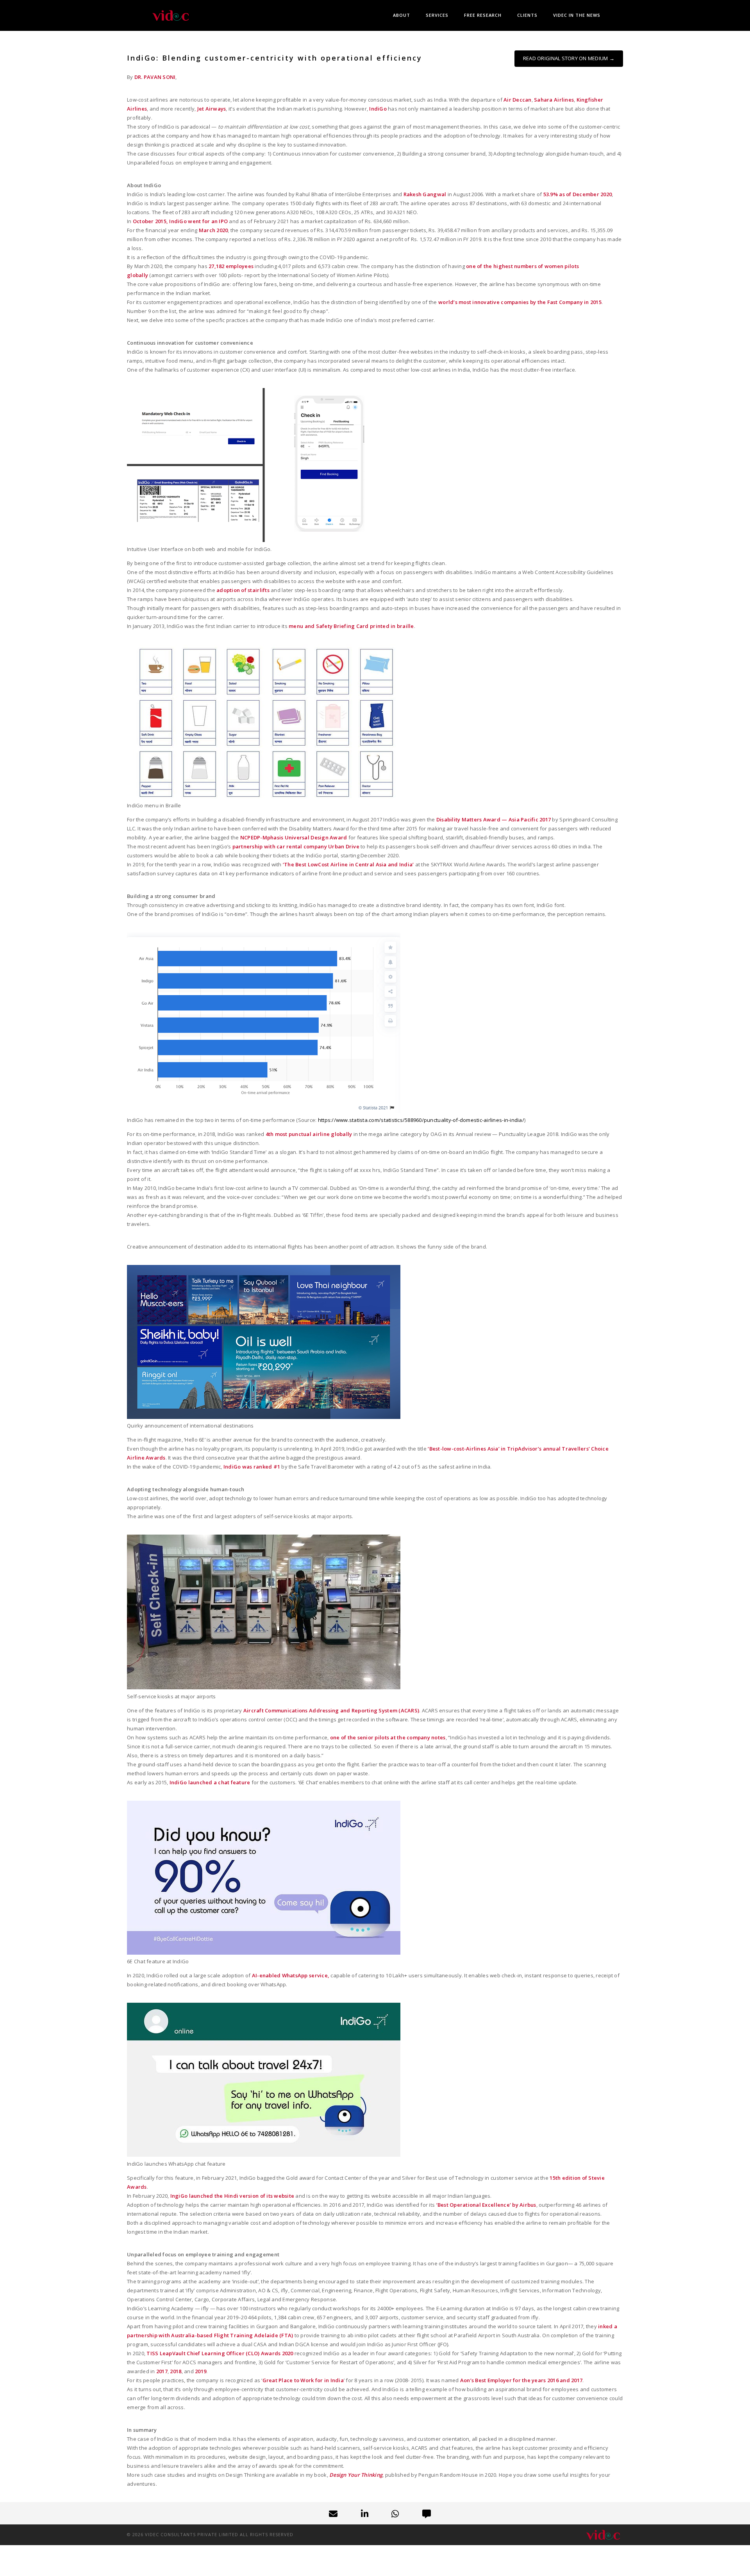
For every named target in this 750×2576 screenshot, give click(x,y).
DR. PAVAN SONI (155, 77)
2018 (176, 2371)
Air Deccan (518, 100)
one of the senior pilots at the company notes (388, 1737)
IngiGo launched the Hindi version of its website (232, 2196)
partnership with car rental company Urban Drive (296, 846)
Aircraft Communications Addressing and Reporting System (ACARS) (331, 1710)
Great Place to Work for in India (303, 2380)
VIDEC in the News (577, 15)
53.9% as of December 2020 (578, 194)
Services (437, 15)
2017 (162, 2371)
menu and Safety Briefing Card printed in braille (351, 626)
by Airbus (486, 2205)
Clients (527, 15)
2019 (201, 2371)
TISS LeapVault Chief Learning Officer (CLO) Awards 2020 (220, 2353)
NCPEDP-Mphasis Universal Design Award (294, 837)
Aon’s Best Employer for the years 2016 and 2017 (521, 2380)
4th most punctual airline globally (309, 1134)
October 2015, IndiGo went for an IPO (180, 221)
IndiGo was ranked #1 (252, 1467)
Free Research (483, 15)
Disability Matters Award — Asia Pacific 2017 (494, 819)
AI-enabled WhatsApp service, (291, 1975)
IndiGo (378, 109)
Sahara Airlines (554, 100)
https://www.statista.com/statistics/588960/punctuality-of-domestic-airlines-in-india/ (421, 1120)
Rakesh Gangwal (425, 194)
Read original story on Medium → (569, 58)
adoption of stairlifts (243, 590)
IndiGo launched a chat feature (210, 1782)
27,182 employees (231, 266)
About (402, 15)
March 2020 (213, 230)
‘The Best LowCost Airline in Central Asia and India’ (349, 864)
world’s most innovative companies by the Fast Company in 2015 (520, 302)
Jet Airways (212, 109)
